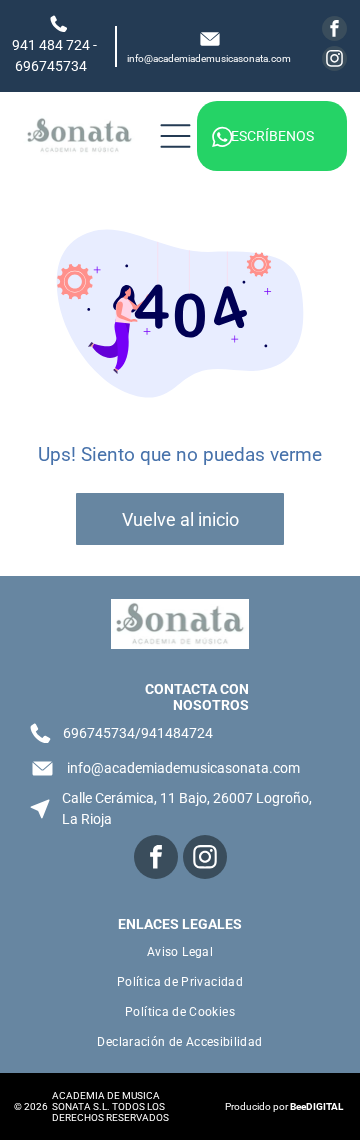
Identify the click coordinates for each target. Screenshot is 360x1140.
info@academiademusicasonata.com (209, 58)
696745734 (51, 66)
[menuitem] (179, 952)
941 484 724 (51, 45)
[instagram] (334, 61)
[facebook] (334, 31)
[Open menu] (175, 136)
